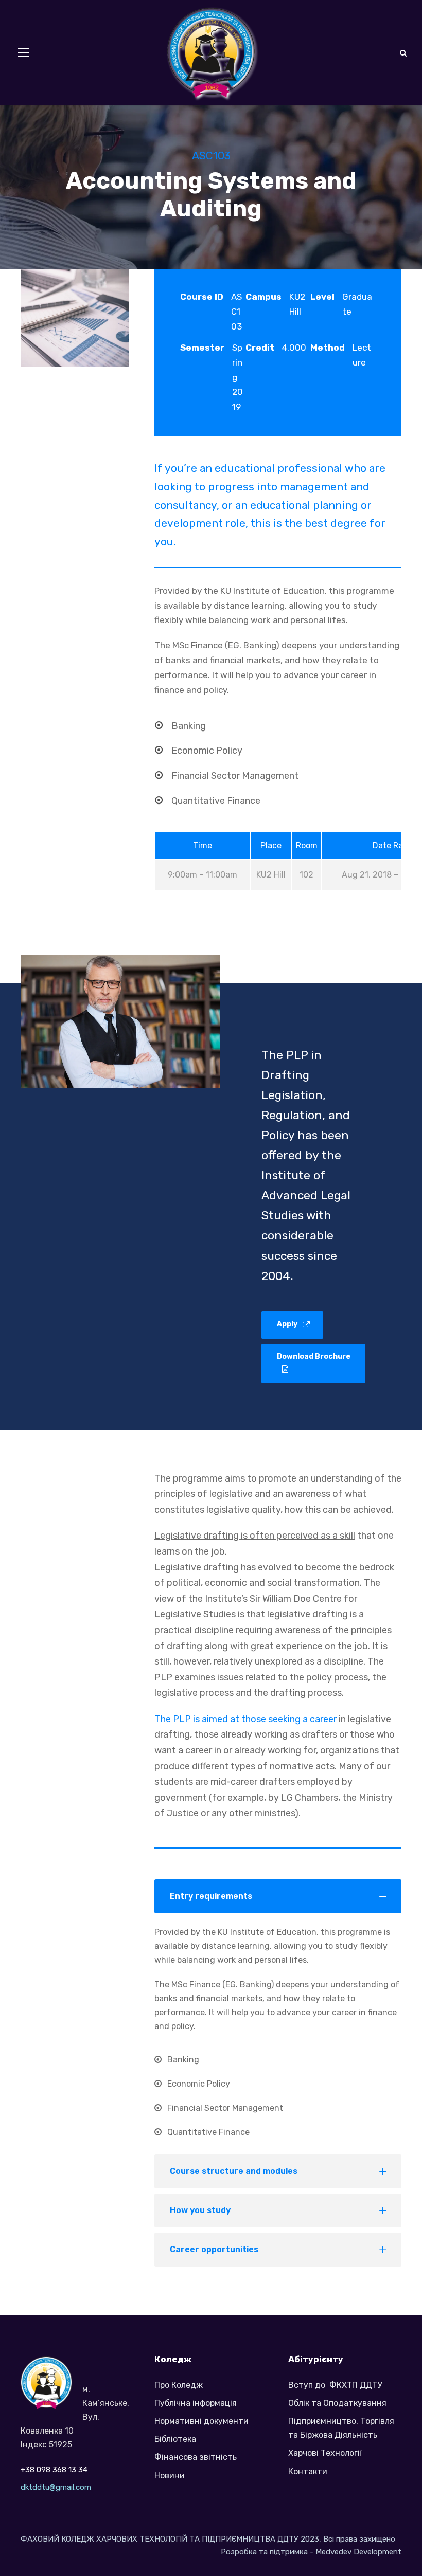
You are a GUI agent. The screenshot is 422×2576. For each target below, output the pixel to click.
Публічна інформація (196, 2403)
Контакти (308, 2471)
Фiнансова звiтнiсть (196, 2457)
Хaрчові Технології (325, 2453)
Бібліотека (175, 2439)
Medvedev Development (358, 2552)
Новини (170, 2475)
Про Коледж (179, 2385)
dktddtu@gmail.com (56, 2487)
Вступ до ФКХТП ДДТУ (335, 2385)
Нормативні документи (201, 2421)
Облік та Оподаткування (337, 2403)
